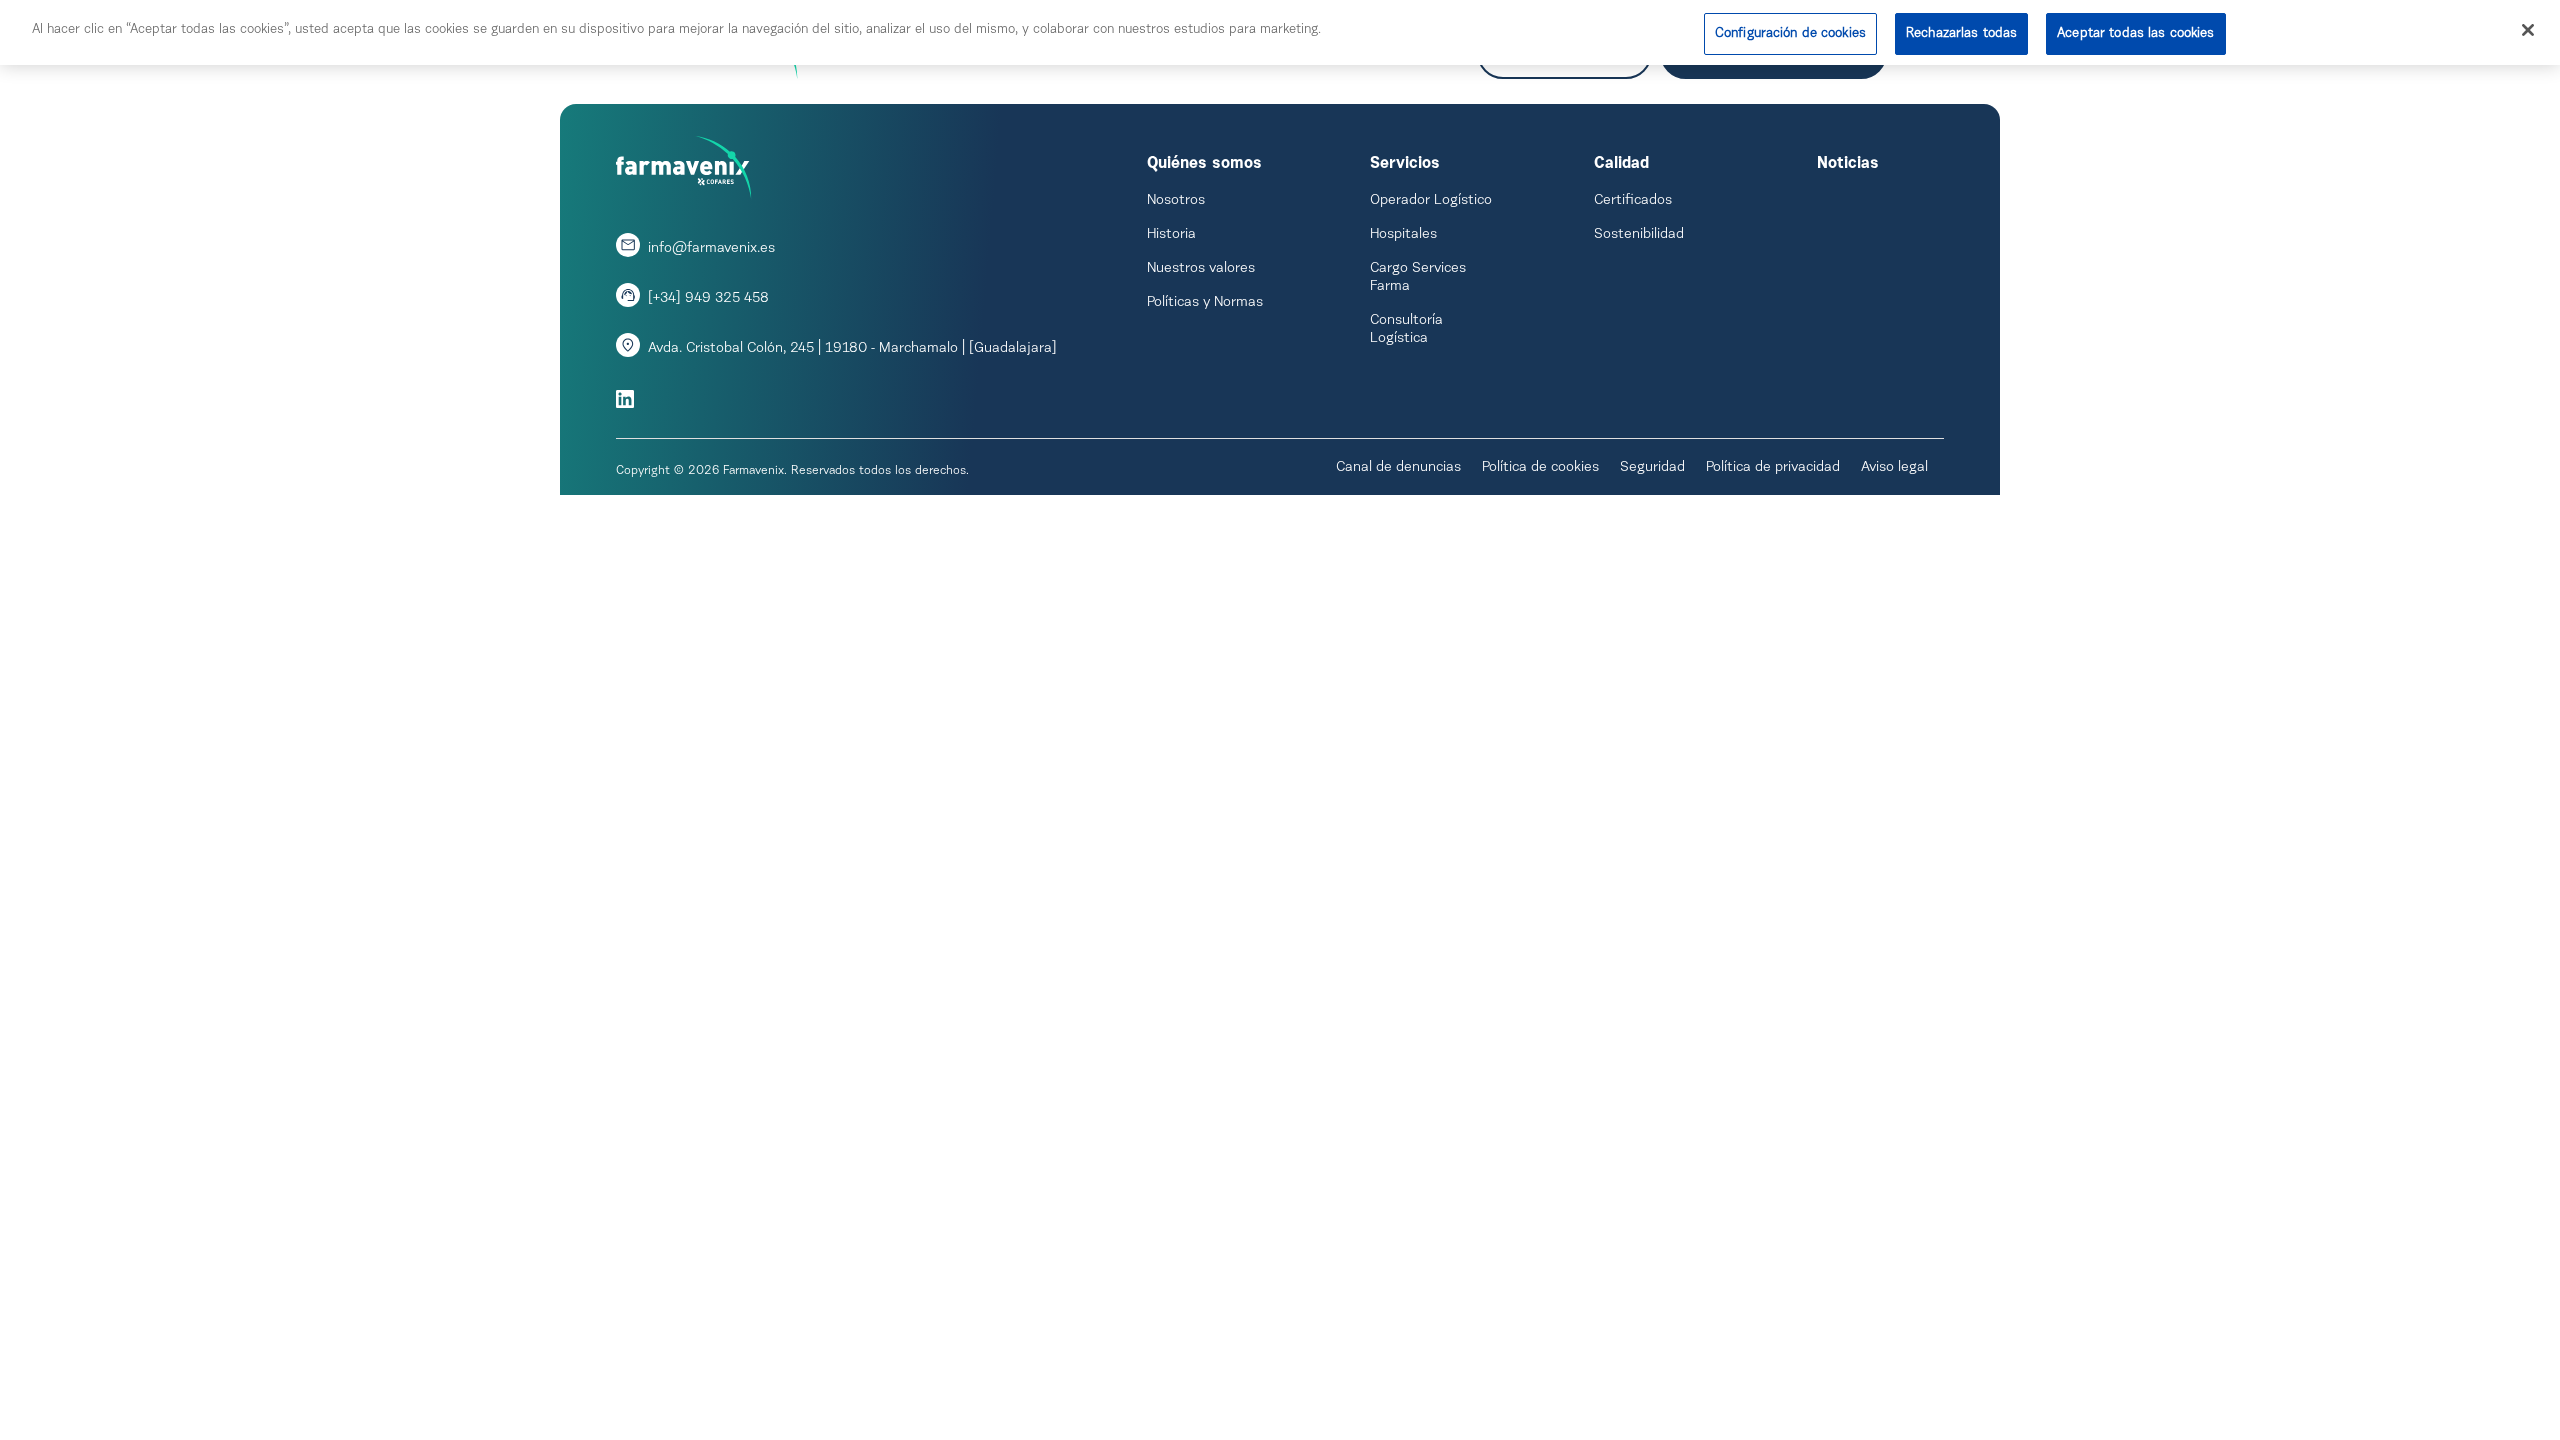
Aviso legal (1894, 468)
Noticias (1848, 164)
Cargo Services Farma (1418, 278)
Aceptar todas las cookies (2135, 33)
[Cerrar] (2528, 30)
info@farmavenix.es (711, 249)
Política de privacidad (1773, 468)
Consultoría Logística (1406, 330)
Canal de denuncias (1398, 468)
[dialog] (1280, 32)
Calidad (1621, 164)
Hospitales (1403, 235)
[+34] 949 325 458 (708, 299)
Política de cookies (1540, 468)
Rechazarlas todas (1961, 33)
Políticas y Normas (1205, 303)
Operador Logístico (1431, 201)
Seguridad (1652, 468)
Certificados (1633, 201)
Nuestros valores (1201, 269)
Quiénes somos (1204, 164)
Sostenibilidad (1639, 235)
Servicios (1405, 164)
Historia (1171, 235)
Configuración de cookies (1790, 33)
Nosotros (1176, 201)
